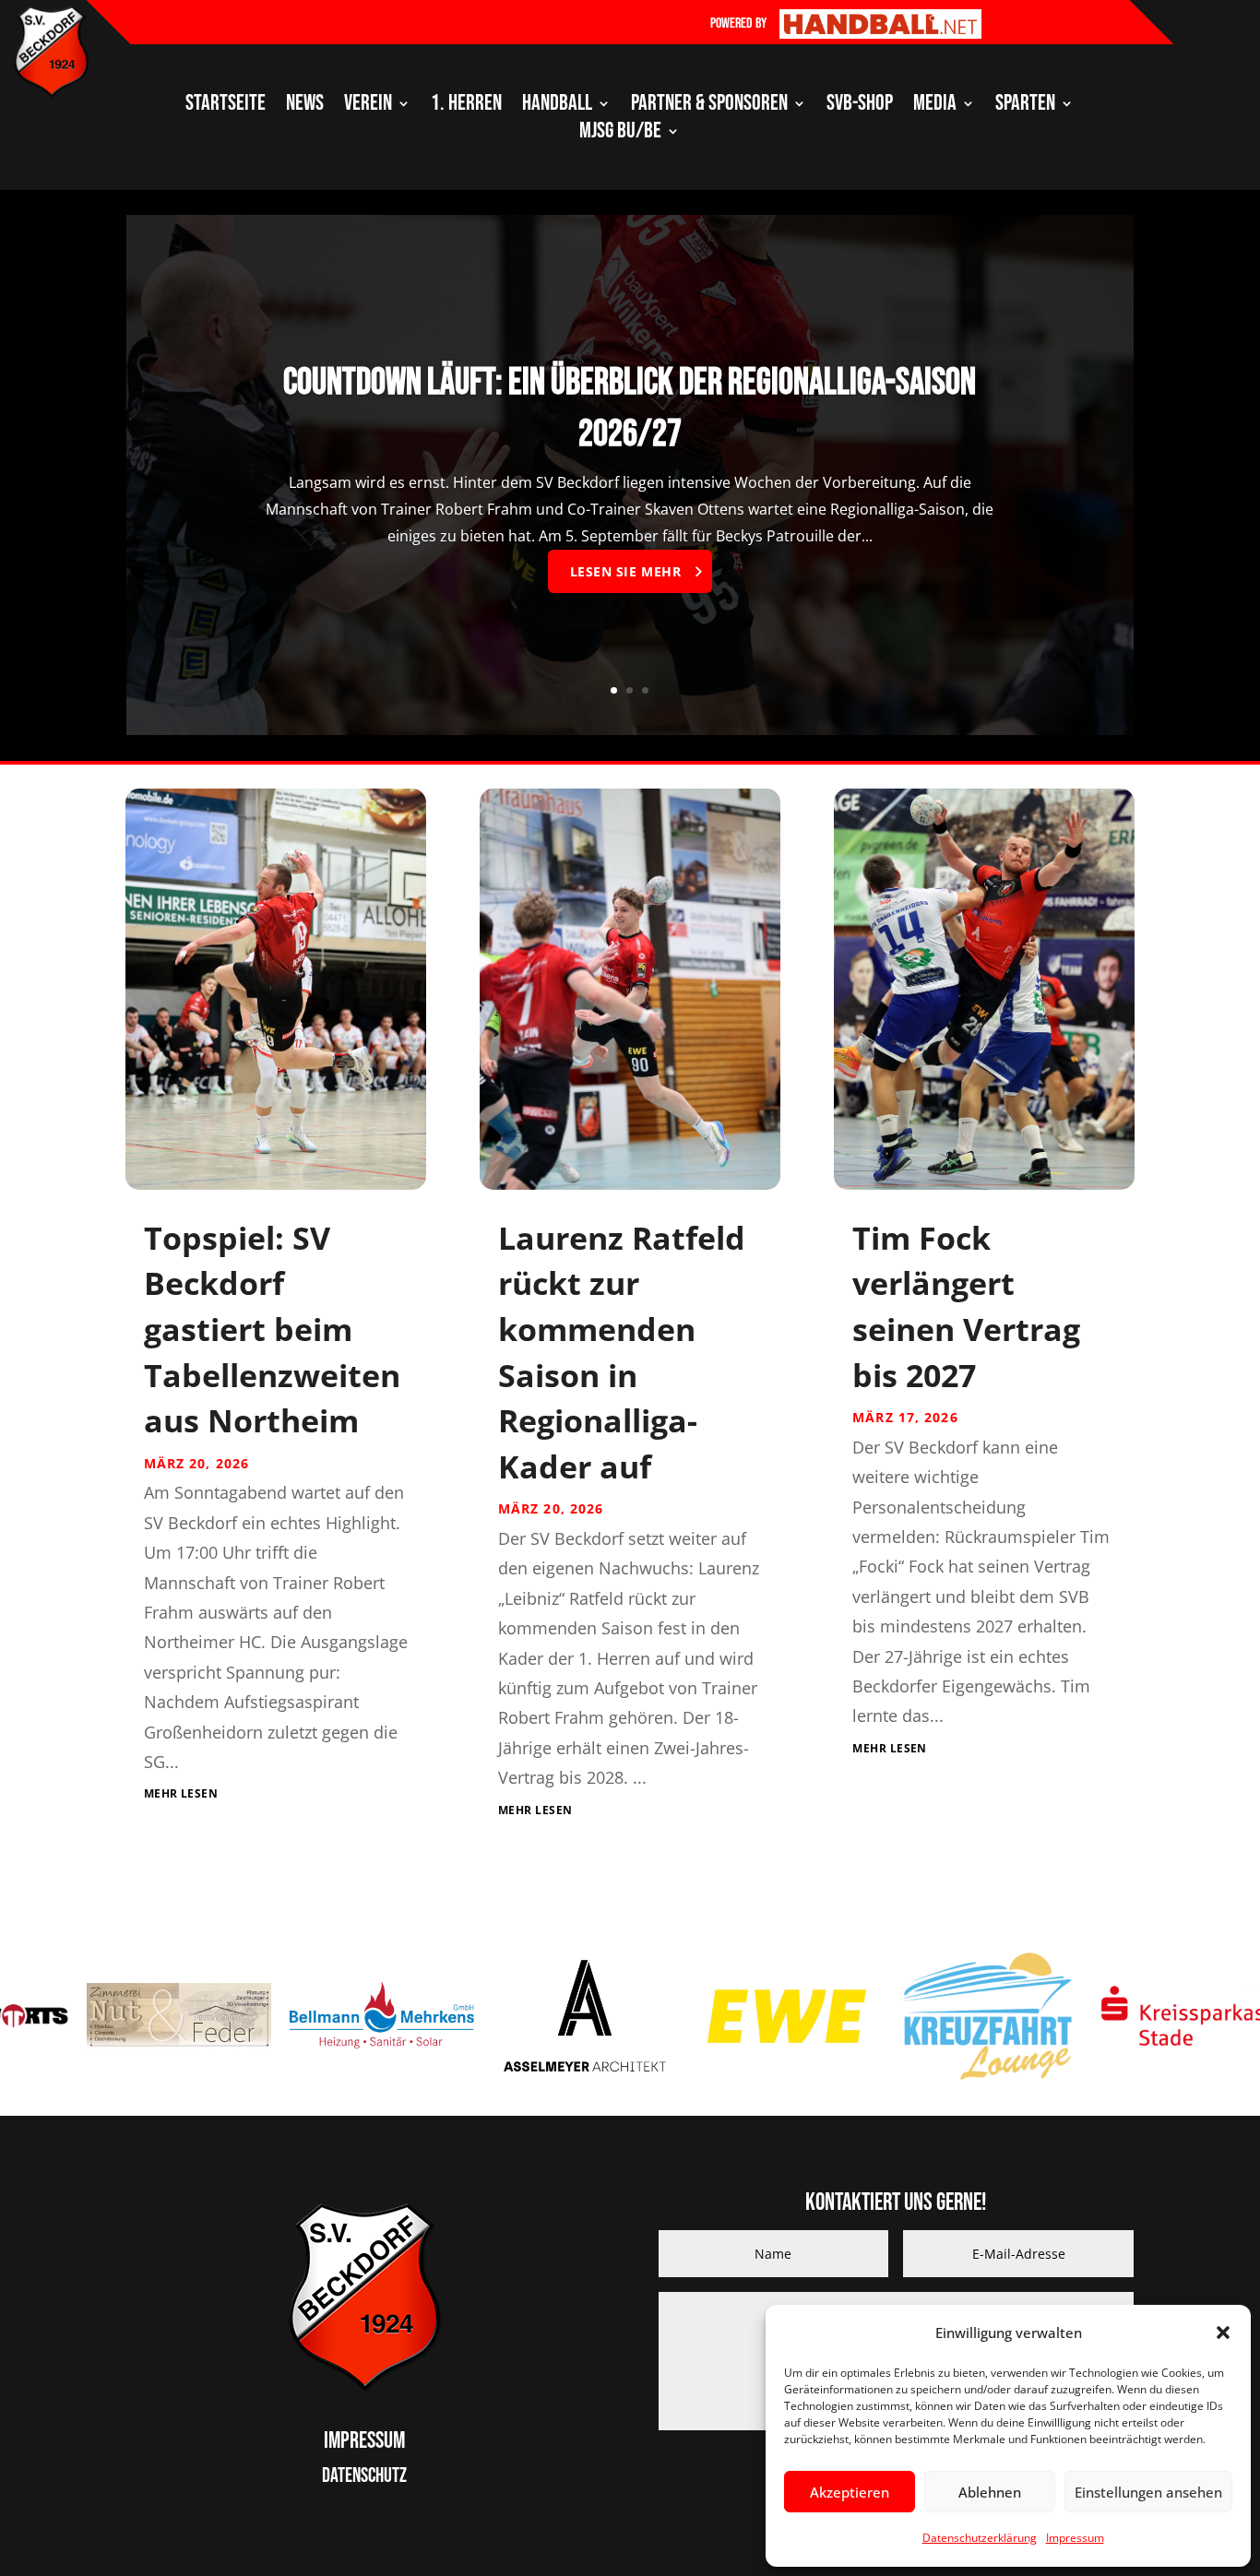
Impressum (1075, 2538)
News (305, 107)
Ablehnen (990, 2492)
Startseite (226, 107)
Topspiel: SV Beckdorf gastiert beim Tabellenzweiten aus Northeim (272, 1329)
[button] (1223, 2333)
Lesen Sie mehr (626, 571)
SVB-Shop (860, 107)
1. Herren (466, 107)
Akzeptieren (850, 2492)
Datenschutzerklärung (980, 2538)
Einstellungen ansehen (1148, 2492)
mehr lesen (181, 1793)
